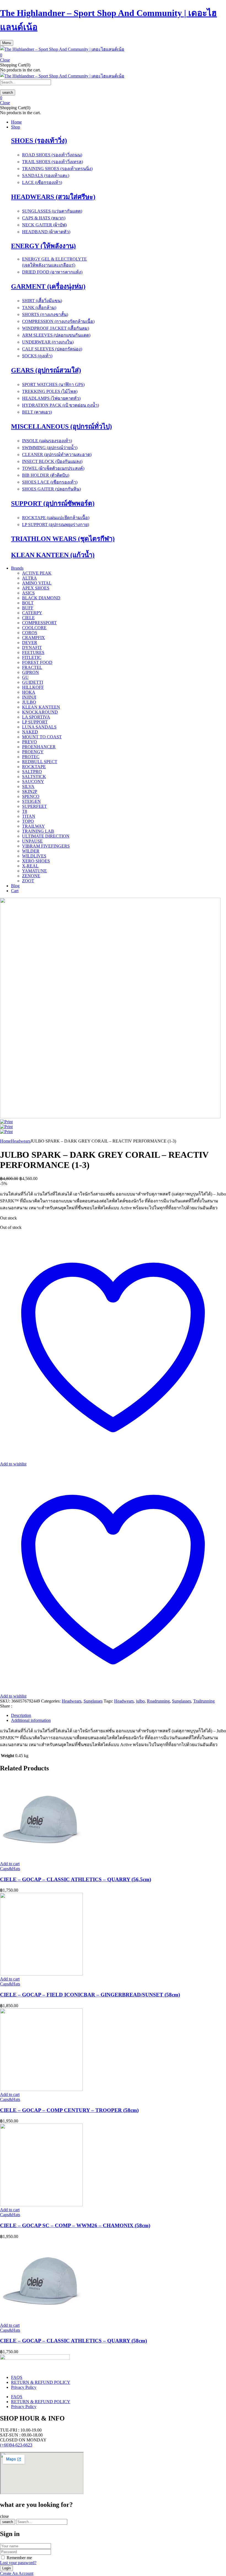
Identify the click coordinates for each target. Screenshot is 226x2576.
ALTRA (29, 578)
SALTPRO (32, 772)
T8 (25, 811)
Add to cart (10, 1864)
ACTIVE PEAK (37, 573)
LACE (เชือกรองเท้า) (42, 182)
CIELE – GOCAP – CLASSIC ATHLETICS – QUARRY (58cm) (73, 2341)
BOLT (28, 603)
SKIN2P (30, 791)
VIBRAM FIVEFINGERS (46, 846)
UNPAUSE (32, 841)
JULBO (29, 702)
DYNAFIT (32, 648)
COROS (30, 633)
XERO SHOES (36, 861)
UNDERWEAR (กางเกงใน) (48, 342)
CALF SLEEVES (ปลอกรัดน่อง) (52, 349)
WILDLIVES (34, 856)
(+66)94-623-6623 (16, 2445)
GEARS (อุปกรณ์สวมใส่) (46, 370)
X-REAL (30, 866)
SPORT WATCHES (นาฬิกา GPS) (53, 384)
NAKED (30, 732)
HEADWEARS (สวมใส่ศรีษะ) (53, 197)
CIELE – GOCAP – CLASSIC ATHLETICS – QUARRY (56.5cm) (76, 1879)
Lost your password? (18, 2563)
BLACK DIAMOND (41, 598)
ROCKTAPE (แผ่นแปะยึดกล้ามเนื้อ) (56, 518)
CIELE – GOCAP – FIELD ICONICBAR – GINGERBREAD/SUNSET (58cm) (90, 1995)
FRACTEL (32, 667)
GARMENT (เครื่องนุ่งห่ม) (48, 286)
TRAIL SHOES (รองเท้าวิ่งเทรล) (53, 162)
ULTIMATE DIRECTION (46, 836)
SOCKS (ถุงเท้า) (37, 356)
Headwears (21, 1141)
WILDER (31, 851)
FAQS (17, 2377)
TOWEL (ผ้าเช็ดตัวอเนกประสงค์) (53, 468)
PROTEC (31, 757)
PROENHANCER (39, 747)
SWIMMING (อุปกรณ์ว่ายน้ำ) (50, 448)
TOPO (28, 821)
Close (5, 60)
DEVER (30, 643)
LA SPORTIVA (36, 717)
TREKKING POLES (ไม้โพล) (50, 391)
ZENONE (31, 876)
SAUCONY (33, 782)
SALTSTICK (34, 777)
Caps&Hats (10, 1869)
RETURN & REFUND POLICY (41, 2382)
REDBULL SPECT (40, 762)
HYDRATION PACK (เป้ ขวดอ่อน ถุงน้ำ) (60, 405)
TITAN (29, 816)
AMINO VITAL (37, 583)
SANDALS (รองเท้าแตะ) (46, 175)
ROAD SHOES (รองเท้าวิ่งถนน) (52, 155)
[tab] (119, 1715)
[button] (113, 55)
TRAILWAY (33, 826)
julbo (140, 1701)
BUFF (28, 608)
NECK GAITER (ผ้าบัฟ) (44, 225)
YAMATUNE (34, 871)
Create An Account (17, 2573)
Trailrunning (204, 1701)
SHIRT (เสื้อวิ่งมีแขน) (42, 301)
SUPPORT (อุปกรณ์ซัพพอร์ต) (53, 503)
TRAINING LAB (38, 831)
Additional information (31, 1720)
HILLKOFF (33, 687)
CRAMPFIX (33, 638)
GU (25, 677)
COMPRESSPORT (39, 623)
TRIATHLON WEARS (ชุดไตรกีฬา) (63, 539)
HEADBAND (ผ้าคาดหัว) (46, 232)
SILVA (28, 786)
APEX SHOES (36, 588)
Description (21, 1715)
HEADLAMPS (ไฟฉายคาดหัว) (51, 398)
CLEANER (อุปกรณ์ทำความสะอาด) (57, 455)
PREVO (29, 742)
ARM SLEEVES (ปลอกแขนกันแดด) (56, 335)
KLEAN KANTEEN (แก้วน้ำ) (53, 555)
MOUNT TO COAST (42, 737)
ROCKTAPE (34, 767)
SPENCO (31, 796)
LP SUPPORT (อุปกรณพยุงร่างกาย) (56, 525)
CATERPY (32, 613)
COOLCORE (34, 628)
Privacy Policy (24, 2387)
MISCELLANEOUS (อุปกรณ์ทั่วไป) (61, 427)
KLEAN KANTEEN (41, 707)
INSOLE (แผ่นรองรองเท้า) (47, 441)
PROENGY (33, 752)
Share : (6, 1706)
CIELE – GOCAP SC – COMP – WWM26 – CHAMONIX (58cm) (75, 2225)
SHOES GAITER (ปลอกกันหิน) (51, 489)
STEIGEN (31, 801)
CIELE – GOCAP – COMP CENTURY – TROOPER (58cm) (69, 2110)
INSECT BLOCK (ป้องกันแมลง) (52, 461)
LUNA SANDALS (39, 727)
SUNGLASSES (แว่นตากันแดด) (52, 211)
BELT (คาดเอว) (37, 412)
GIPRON (30, 672)
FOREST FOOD (37, 662)
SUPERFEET (34, 806)
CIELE (28, 618)
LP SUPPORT (35, 722)
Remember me (19, 2558)
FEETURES (33, 652)
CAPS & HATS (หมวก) (44, 218)
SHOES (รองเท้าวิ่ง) (39, 141)
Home (5, 1141)
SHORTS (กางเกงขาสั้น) (45, 314)
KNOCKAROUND (40, 712)
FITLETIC (32, 657)
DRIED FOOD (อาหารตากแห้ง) (52, 272)
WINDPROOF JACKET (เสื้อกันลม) (56, 328)
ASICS (28, 593)
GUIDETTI (33, 682)
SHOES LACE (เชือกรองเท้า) (50, 482)
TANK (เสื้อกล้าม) (39, 308)
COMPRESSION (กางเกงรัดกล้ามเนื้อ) (58, 321)
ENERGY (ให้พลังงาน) (43, 246)
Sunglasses (93, 1701)
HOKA (29, 692)
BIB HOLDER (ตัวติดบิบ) (46, 475)
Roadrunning (158, 1701)
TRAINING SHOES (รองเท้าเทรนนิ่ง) (57, 169)
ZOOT (28, 881)
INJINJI (29, 697)
